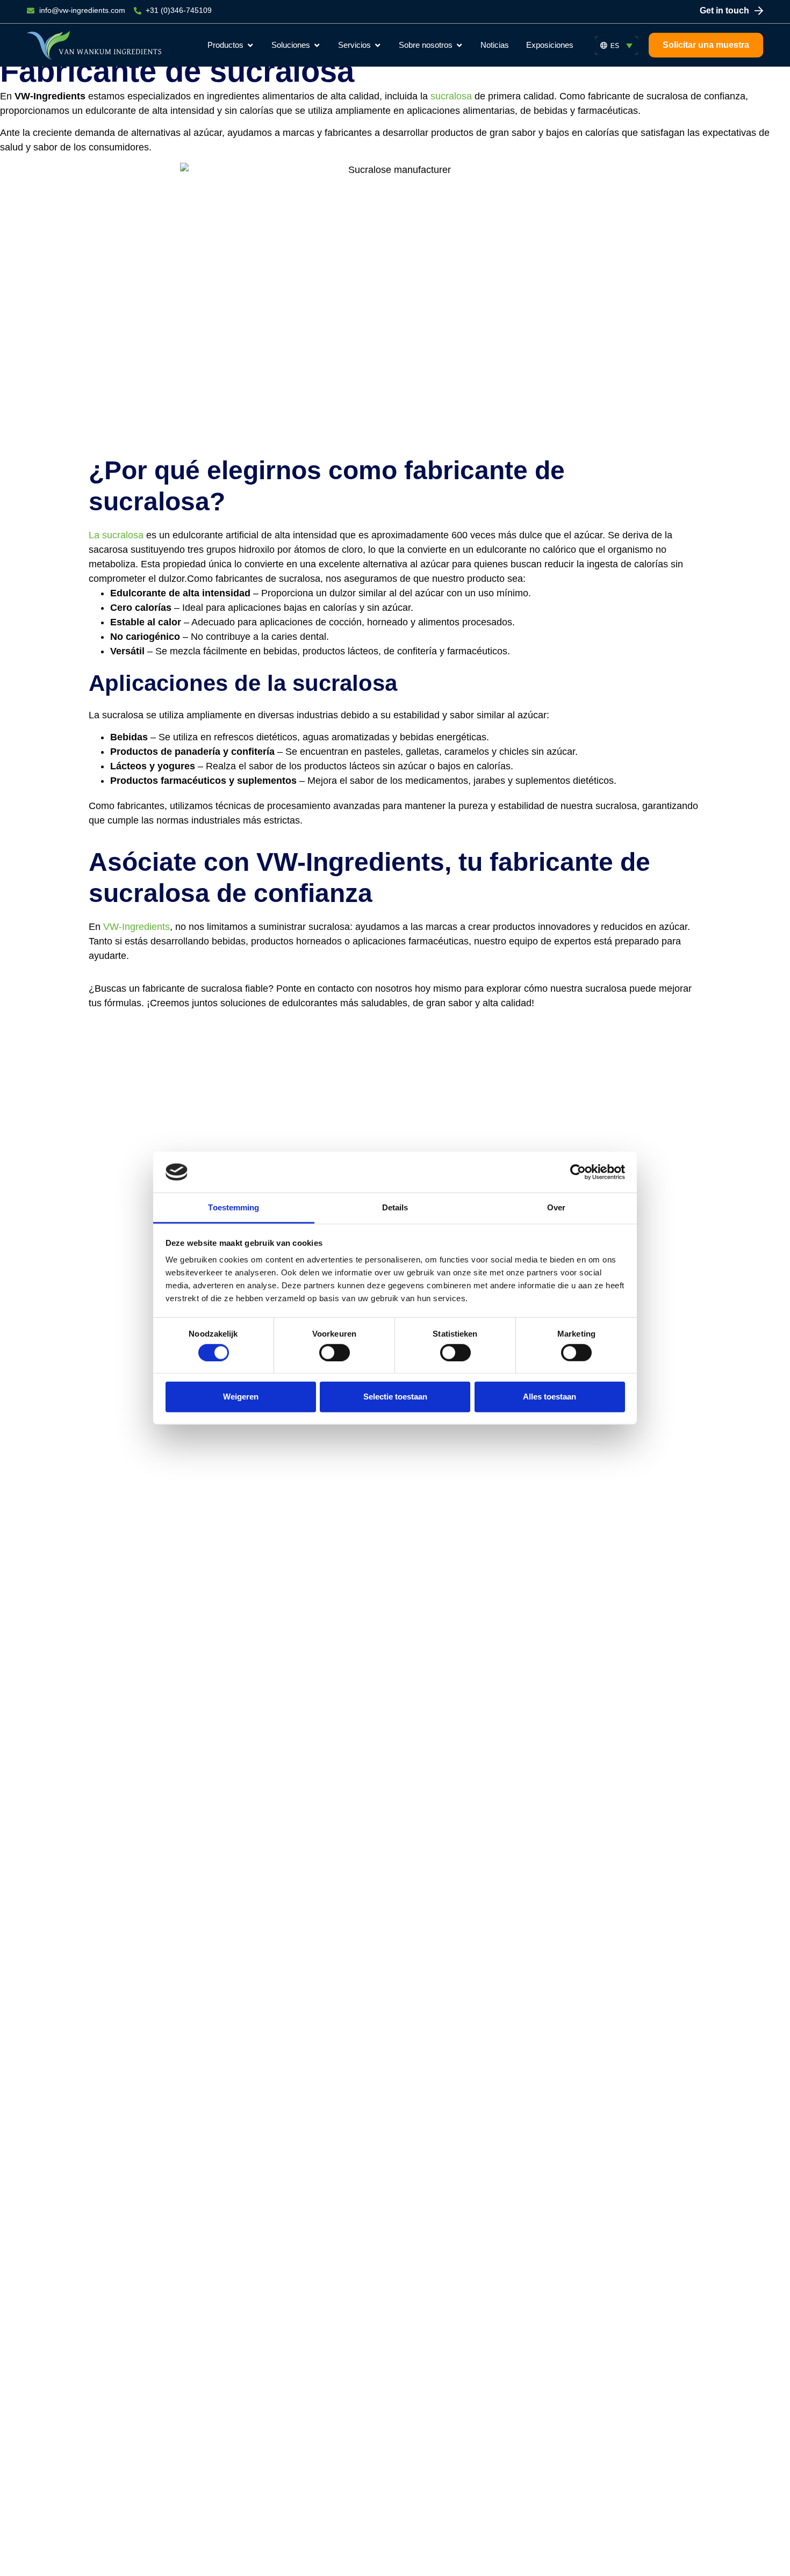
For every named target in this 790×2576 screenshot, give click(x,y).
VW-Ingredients (137, 927)
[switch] (335, 1352)
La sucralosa (116, 535)
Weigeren (241, 1397)
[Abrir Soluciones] (317, 45)
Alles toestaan (550, 1397)
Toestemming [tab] (234, 1207)
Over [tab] (556, 1207)
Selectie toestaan (395, 1397)
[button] (616, 45)
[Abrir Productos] (250, 45)
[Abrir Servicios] (378, 45)
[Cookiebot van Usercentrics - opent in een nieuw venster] (578, 1172)
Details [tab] (395, 1207)
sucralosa (451, 96)
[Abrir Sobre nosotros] (459, 45)
